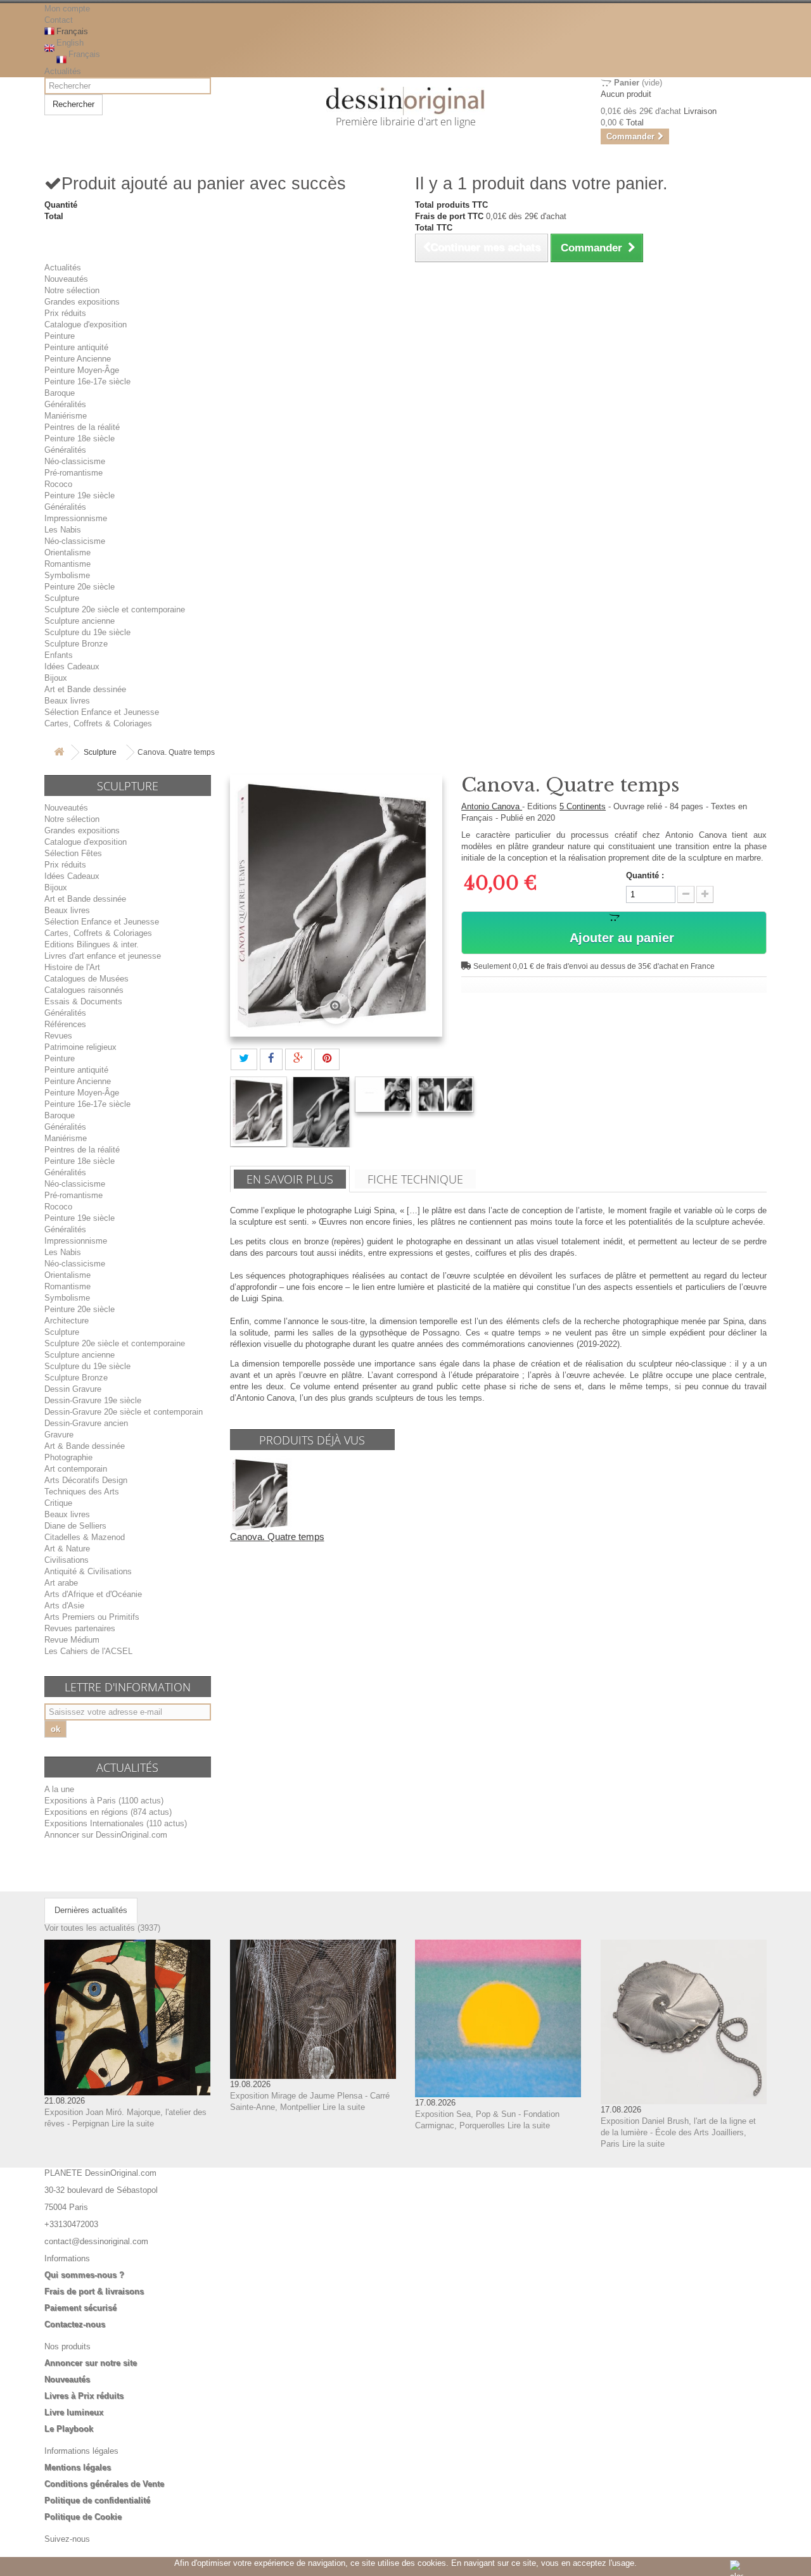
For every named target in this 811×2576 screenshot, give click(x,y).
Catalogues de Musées (86, 979)
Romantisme (67, 564)
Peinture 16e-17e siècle (87, 382)
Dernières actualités (91, 1910)
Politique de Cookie (83, 2517)
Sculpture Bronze (76, 644)
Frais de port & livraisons (94, 2291)
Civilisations (67, 1560)
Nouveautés (66, 279)
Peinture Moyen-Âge (82, 370)
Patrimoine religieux (80, 1047)
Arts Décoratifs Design (86, 1480)
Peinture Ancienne (78, 359)
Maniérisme (66, 416)
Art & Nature (67, 1549)
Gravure (59, 1435)
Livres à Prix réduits (84, 2396)
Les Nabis (63, 530)
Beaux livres (67, 701)
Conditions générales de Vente (104, 2484)
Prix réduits (65, 313)
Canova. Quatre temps (277, 1537)
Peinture (60, 336)
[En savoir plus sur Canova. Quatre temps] (261, 1494)
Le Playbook (69, 2429)
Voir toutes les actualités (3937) (102, 1928)
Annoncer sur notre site (91, 2363)
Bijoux (56, 678)
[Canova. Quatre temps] (259, 1112)
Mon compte (67, 9)
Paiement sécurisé (80, 2308)
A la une (59, 1789)
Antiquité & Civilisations (88, 1571)
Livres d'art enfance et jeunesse (103, 956)
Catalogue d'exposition (86, 325)
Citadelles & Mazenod (85, 1537)
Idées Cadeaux (72, 666)
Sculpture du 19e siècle (87, 632)
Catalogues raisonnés (84, 990)
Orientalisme (67, 552)
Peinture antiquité (76, 347)
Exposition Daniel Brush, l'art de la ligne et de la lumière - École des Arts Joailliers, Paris (678, 2132)
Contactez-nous (75, 2324)
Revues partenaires (80, 1628)
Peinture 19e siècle (80, 496)
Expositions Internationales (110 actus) (116, 1823)
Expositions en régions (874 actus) (108, 1812)
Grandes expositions (82, 302)
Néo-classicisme (75, 461)
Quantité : (645, 875)
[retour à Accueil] (59, 753)
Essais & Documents (83, 1001)
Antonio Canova (492, 806)
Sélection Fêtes (73, 853)
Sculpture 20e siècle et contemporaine (115, 609)
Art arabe (61, 1583)
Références (65, 1024)
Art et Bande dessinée (85, 689)
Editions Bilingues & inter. (92, 944)
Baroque (60, 393)
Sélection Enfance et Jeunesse (102, 712)
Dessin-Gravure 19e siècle (93, 1400)
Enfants (59, 655)
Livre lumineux (74, 2412)
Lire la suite (133, 2124)
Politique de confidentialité (97, 2500)
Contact (59, 20)
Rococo (58, 484)
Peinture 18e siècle (80, 439)
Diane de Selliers (75, 1526)
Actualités (63, 71)
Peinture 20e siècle (80, 587)
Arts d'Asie (64, 1606)
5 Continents (583, 806)
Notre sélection (72, 290)
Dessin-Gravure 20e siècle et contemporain (124, 1412)
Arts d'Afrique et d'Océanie (93, 1594)
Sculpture (62, 598)
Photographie (68, 1457)
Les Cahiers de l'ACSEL (88, 1651)
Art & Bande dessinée (85, 1446)
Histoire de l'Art (72, 967)
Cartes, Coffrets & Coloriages (98, 723)
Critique (58, 1503)
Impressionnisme (76, 518)
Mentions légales (78, 2467)
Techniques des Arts (82, 1492)
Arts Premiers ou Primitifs (92, 1617)
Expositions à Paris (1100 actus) (104, 1801)
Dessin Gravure (73, 1389)
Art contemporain (76, 1469)
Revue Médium (72, 1640)
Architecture (67, 1321)
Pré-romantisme (73, 473)
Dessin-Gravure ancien (86, 1423)
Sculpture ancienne (80, 621)
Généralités (65, 404)
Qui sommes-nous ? (84, 2275)
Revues (58, 1036)
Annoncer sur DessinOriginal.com (106, 1835)
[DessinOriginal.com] (406, 101)
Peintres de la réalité (82, 427)
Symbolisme (67, 575)
